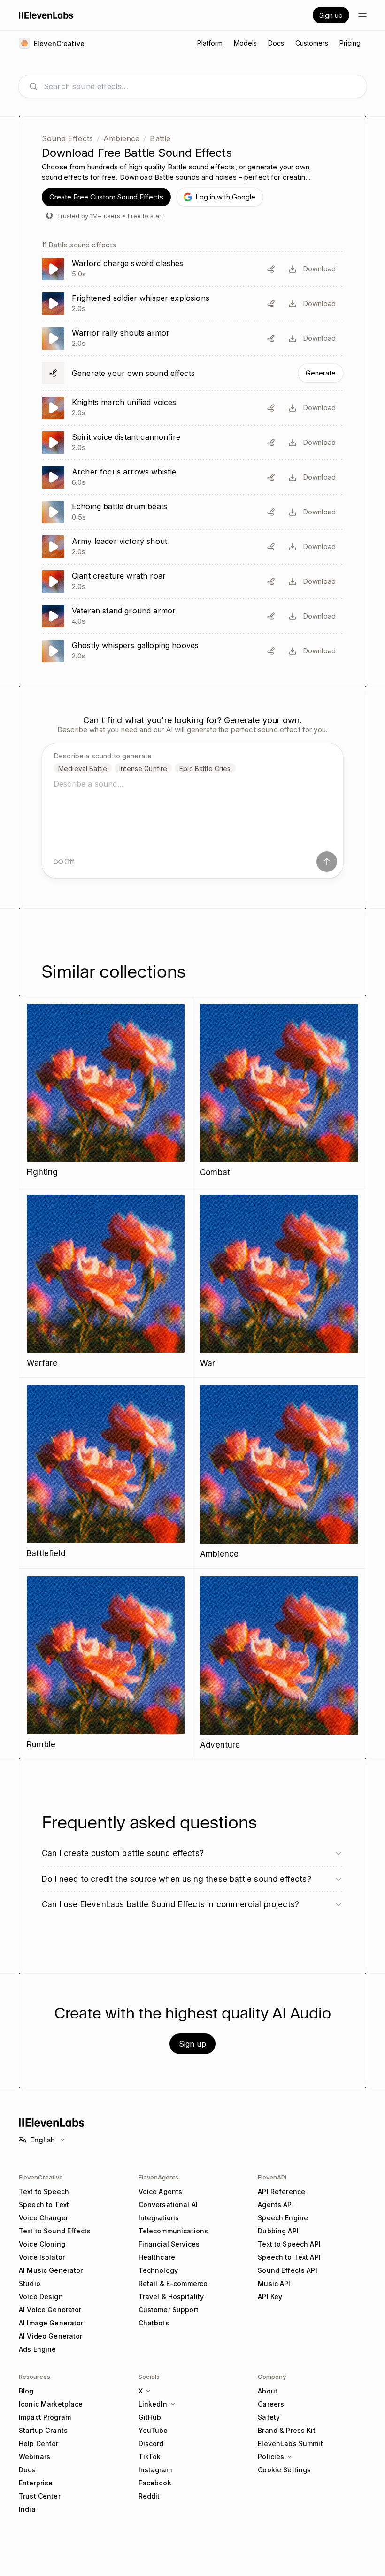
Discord (151, 2443)
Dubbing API (278, 2231)
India (27, 2509)
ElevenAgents (158, 2177)
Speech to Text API (289, 2257)
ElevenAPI (272, 2177)
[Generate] (192, 373)
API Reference (281, 2191)
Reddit (149, 2496)
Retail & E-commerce (173, 2283)
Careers (271, 2404)
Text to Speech (44, 2191)
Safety (269, 2417)
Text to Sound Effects (55, 2231)
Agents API (276, 2205)
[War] (279, 1283)
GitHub (150, 2417)
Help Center (39, 2443)
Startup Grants (43, 2430)
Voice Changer (43, 2218)
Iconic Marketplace (51, 2404)
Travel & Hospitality (171, 2297)
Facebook (155, 2483)
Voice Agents (161, 2191)
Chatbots (154, 2323)
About (268, 2391)
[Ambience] (279, 1473)
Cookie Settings (284, 2470)
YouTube (153, 2430)
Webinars (35, 2457)
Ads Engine (37, 2349)
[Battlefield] (106, 1473)
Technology (158, 2270)
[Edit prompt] (271, 269)
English (42, 2140)
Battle (160, 138)
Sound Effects (67, 138)
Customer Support (169, 2310)
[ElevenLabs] (46, 15)
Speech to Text (44, 2205)
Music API (274, 2283)
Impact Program (45, 2417)
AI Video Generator (51, 2336)
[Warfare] (106, 1282)
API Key (270, 2297)
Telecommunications (173, 2231)
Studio (30, 2283)
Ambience (121, 138)
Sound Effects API (287, 2270)
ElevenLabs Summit (290, 2443)
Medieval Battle (83, 768)
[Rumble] (106, 1664)
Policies (271, 2457)
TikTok (150, 2457)
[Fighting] (106, 1091)
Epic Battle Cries (205, 768)
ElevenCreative (41, 2177)
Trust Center (40, 2496)
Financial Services (169, 2244)
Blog (26, 2391)
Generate (321, 373)
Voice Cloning (42, 2244)
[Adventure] (279, 1664)
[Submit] (327, 862)
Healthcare (157, 2257)
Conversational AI (168, 2205)
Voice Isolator (42, 2257)
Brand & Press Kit (286, 2430)
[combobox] (200, 86)
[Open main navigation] (362, 15)
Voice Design (41, 2297)
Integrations (159, 2218)
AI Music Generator (51, 2270)
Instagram (155, 2470)
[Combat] (279, 1092)
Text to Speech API (289, 2244)
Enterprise (36, 2483)
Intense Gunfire (143, 768)
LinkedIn (153, 2404)
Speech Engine (283, 2218)
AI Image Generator (51, 2323)
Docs (27, 2470)
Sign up (331, 15)
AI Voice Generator (50, 2310)
